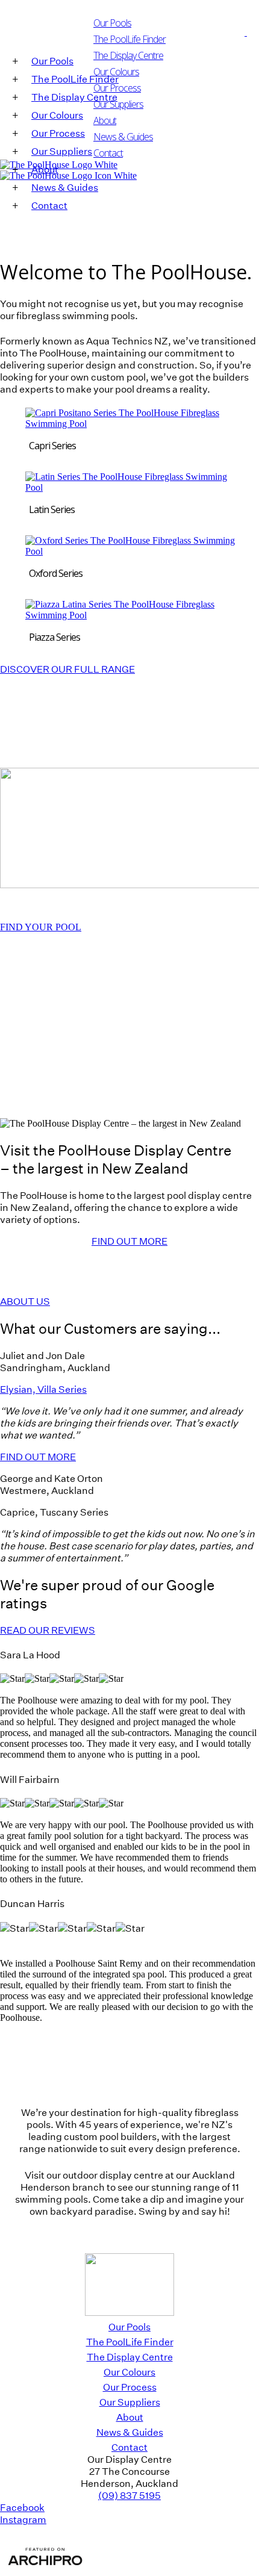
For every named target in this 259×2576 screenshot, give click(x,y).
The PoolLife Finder (130, 2342)
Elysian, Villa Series (43, 1389)
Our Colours (116, 72)
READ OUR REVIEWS (48, 1630)
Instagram (23, 2519)
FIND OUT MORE (129, 1241)
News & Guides (123, 137)
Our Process (117, 88)
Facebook (22, 2507)
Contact (108, 153)
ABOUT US (25, 1301)
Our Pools (129, 2327)
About (105, 120)
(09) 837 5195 (129, 2495)
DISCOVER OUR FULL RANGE (67, 669)
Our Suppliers (118, 104)
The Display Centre (128, 55)
